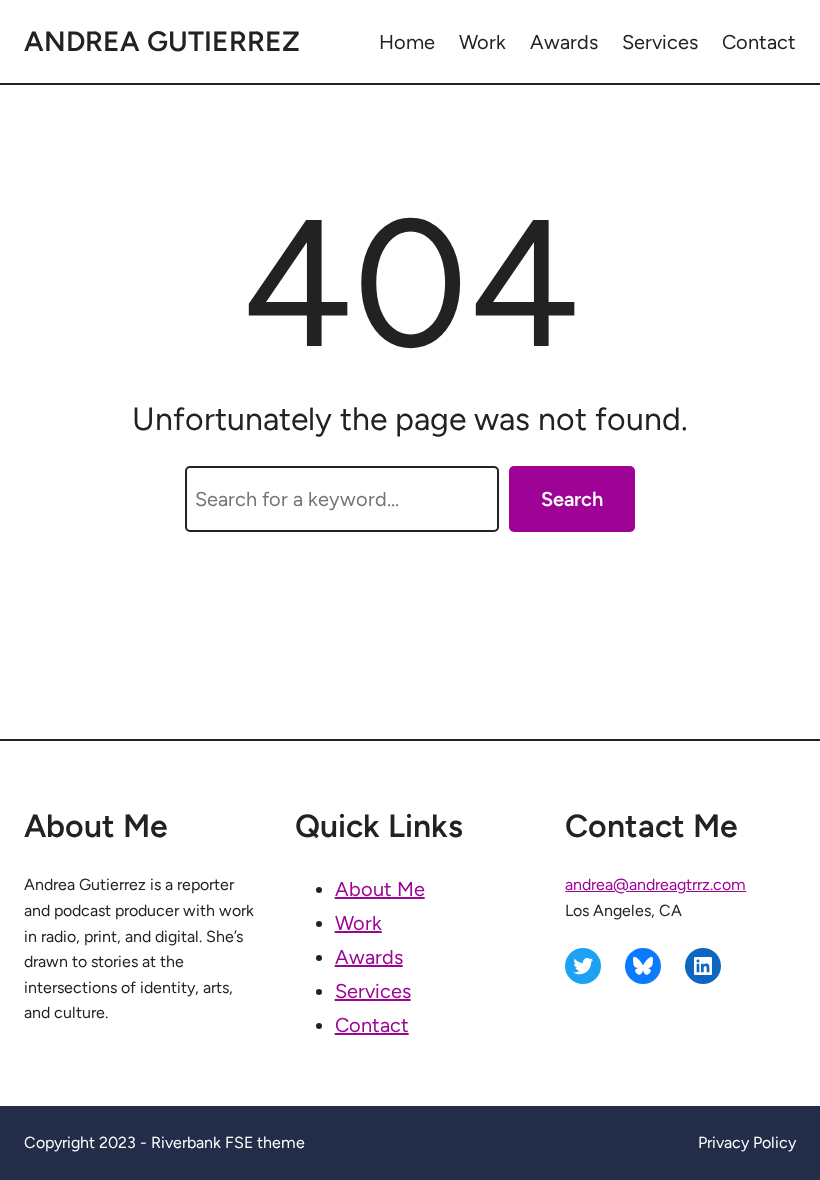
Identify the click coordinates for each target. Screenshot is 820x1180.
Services (373, 991)
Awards (369, 957)
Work (358, 923)
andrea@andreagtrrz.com (655, 884)
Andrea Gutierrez (162, 41)
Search (572, 499)
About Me (380, 889)
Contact (372, 1025)
